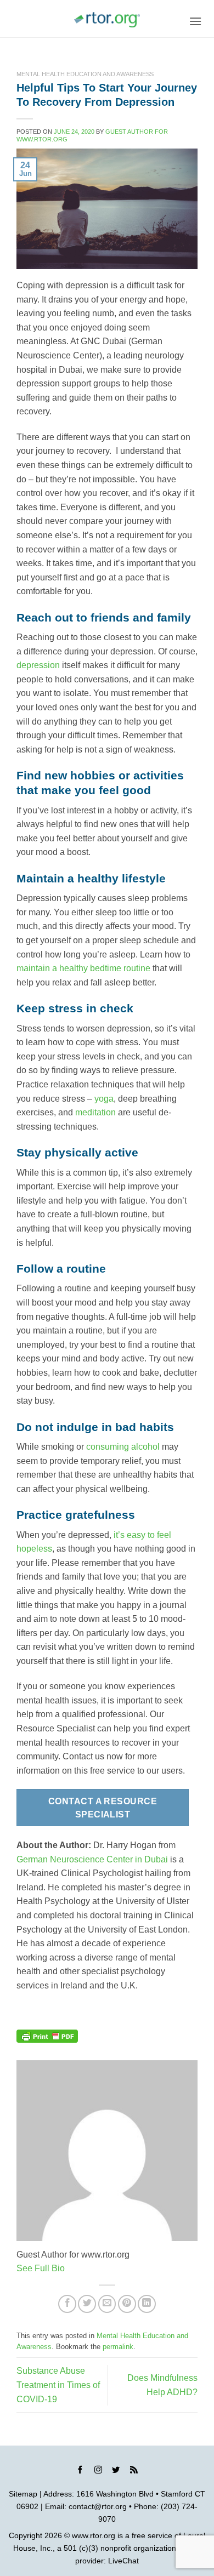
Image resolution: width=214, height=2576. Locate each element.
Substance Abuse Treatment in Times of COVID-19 (58, 2385)
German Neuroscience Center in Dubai (92, 1859)
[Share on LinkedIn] (147, 2304)
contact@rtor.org (98, 2506)
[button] (195, 21)
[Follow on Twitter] (116, 2471)
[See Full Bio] (71, 2268)
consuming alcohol (123, 1447)
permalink (118, 2347)
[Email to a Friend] (107, 2304)
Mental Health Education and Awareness (85, 74)
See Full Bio (41, 2268)
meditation (95, 1112)
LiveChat (123, 2561)
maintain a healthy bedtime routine (83, 968)
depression (38, 665)
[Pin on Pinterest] (127, 2304)
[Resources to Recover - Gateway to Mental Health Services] (107, 20)
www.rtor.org (94, 2535)
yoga (104, 1099)
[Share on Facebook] (67, 2304)
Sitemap (23, 2494)
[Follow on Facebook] (80, 2471)
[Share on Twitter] (87, 2304)
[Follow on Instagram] (98, 2471)
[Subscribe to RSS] (134, 2471)
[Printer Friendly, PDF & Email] (47, 2036)
